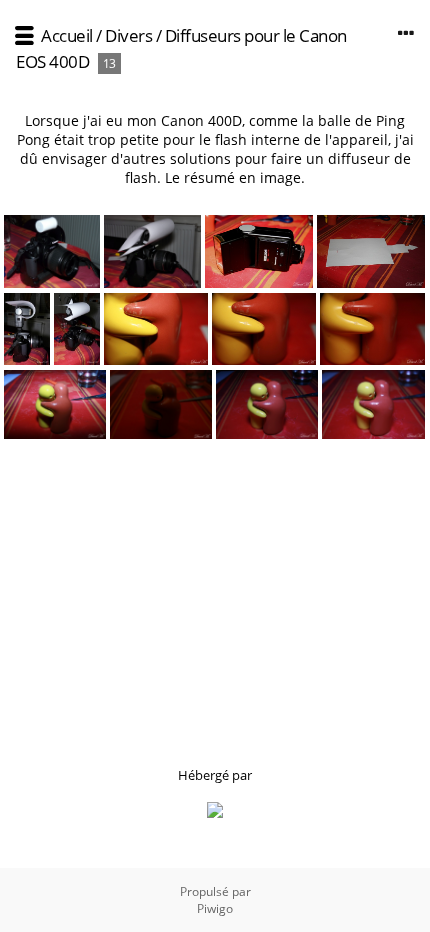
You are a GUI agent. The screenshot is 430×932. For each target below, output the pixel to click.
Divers (128, 35)
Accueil (67, 35)
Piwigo (215, 908)
